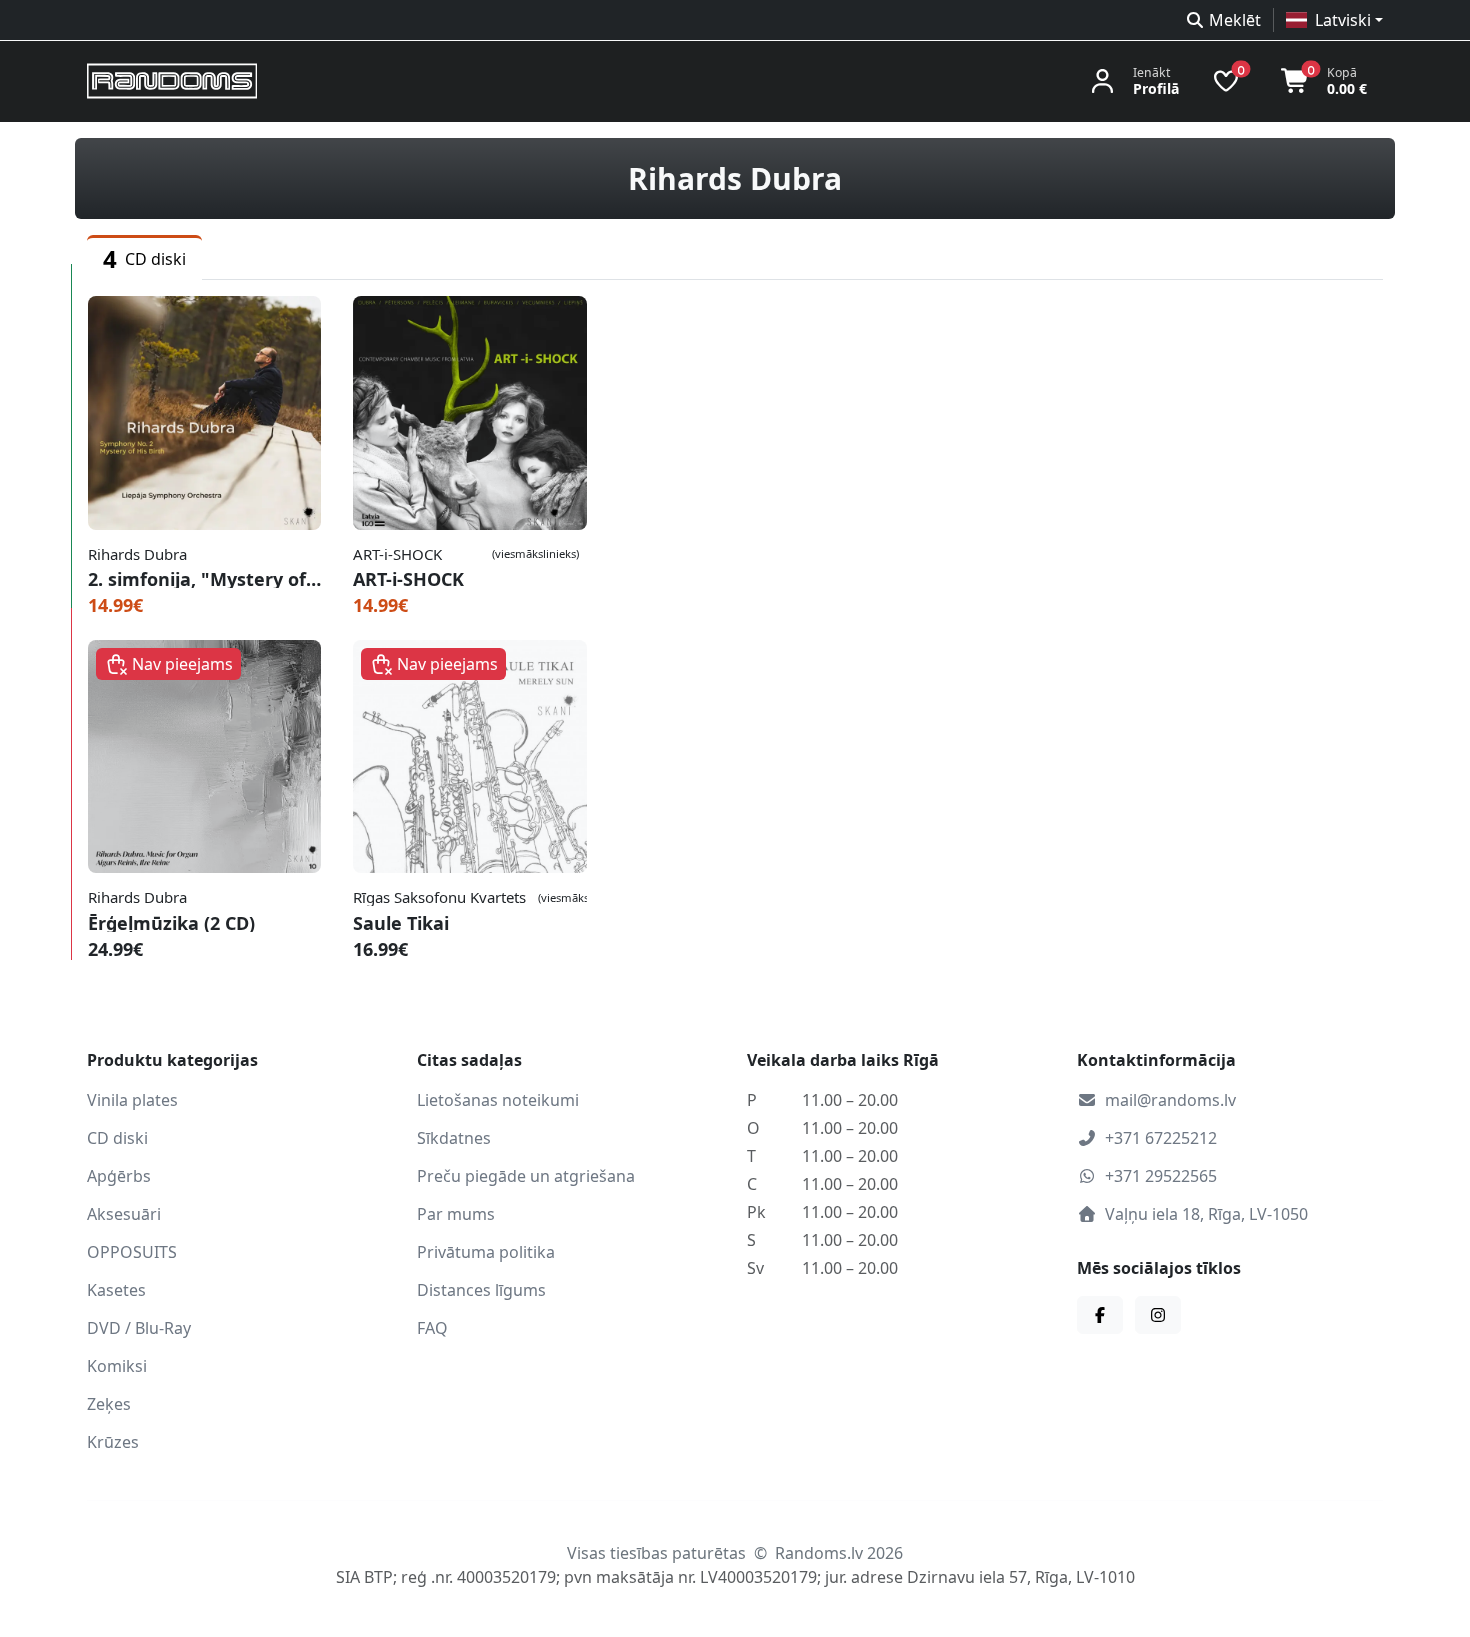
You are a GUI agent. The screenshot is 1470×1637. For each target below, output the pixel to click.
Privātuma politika (486, 1252)
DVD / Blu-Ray (139, 1328)
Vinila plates (132, 1100)
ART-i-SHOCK (408, 579)
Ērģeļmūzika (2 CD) (171, 923)
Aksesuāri (124, 1214)
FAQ (432, 1328)
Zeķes (109, 1404)
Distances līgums (481, 1290)
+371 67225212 (1161, 1138)
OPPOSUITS (132, 1252)
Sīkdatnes (454, 1138)
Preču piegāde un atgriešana (526, 1176)
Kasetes (116, 1290)
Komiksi (117, 1366)
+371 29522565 (1161, 1176)
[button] (1334, 20)
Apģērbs (119, 1176)
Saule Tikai (401, 923)
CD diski (117, 1138)
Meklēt (1235, 20)
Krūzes (113, 1442)
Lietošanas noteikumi (498, 1100)
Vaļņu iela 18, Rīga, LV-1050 (1206, 1214)
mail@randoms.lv (1170, 1100)
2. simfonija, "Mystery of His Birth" (204, 579)
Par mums (456, 1214)
